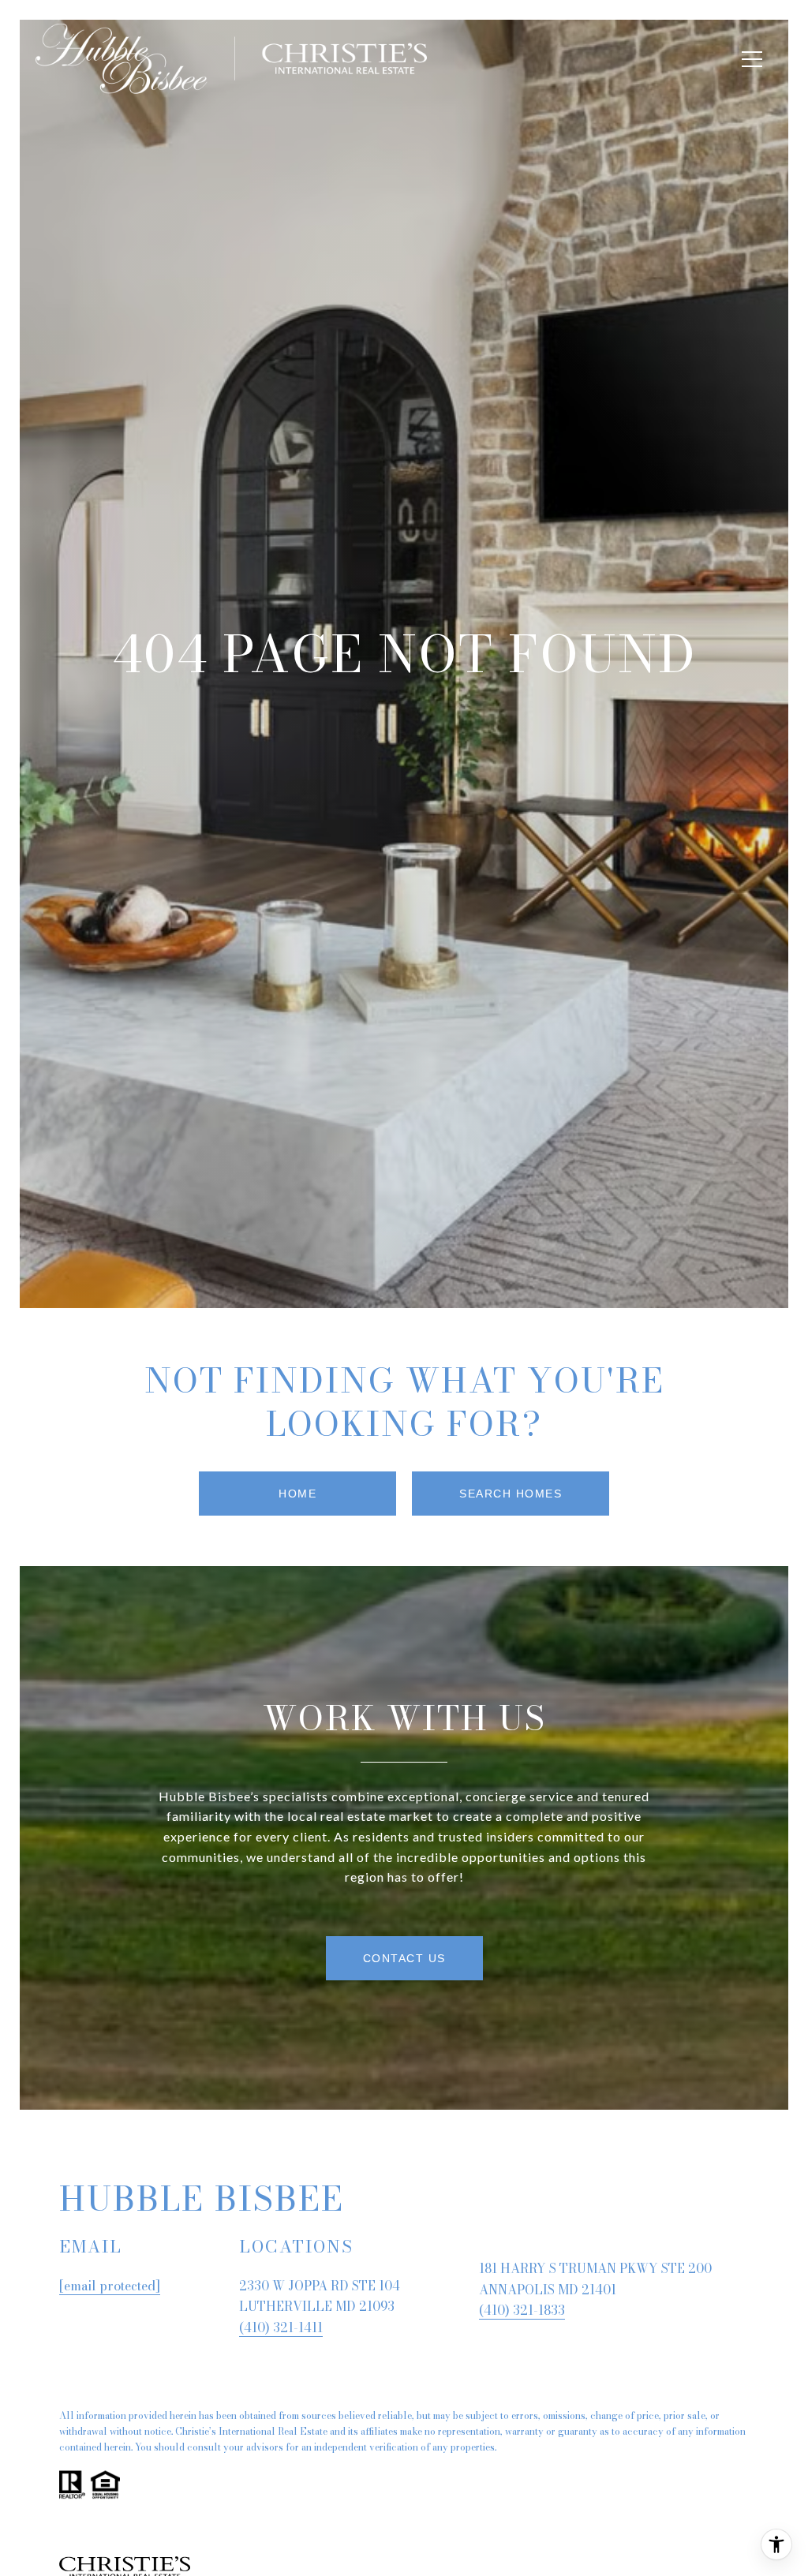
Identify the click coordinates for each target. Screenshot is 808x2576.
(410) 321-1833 (522, 2310)
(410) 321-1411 (281, 2327)
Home (297, 1494)
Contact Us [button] (404, 1958)
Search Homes (511, 1494)
